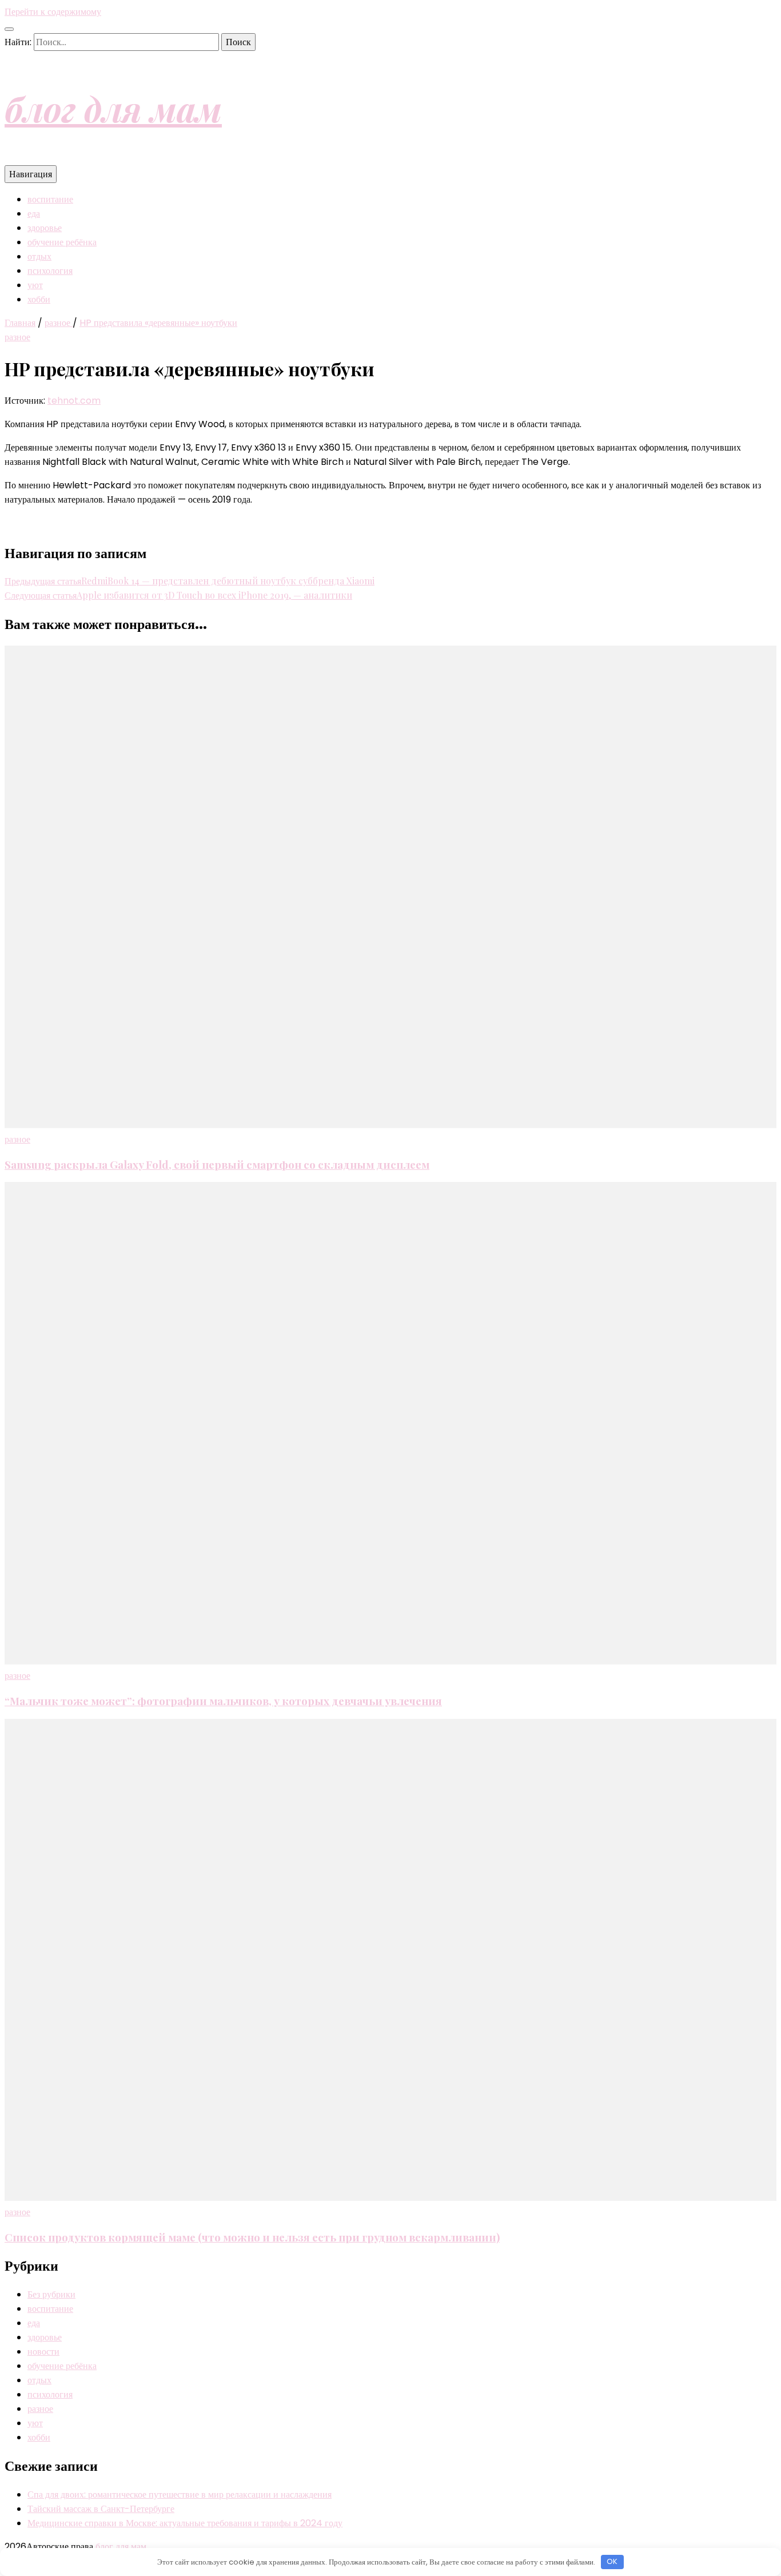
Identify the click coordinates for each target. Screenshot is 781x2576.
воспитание (50, 199)
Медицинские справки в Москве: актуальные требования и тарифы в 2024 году (185, 2523)
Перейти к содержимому (53, 12)
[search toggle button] (9, 29)
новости (43, 2352)
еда (34, 214)
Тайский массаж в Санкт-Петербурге (101, 2509)
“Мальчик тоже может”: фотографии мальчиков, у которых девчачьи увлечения (223, 1701)
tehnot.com (74, 401)
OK (612, 2561)
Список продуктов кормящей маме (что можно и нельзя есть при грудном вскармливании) (252, 2237)
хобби (39, 299)
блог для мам (113, 108)
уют (35, 285)
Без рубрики (51, 2294)
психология (50, 271)
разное (17, 337)
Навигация (31, 174)
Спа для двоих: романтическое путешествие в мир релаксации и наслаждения (180, 2495)
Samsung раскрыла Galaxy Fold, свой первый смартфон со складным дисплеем (217, 1164)
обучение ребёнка (62, 242)
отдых (39, 256)
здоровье (45, 228)
